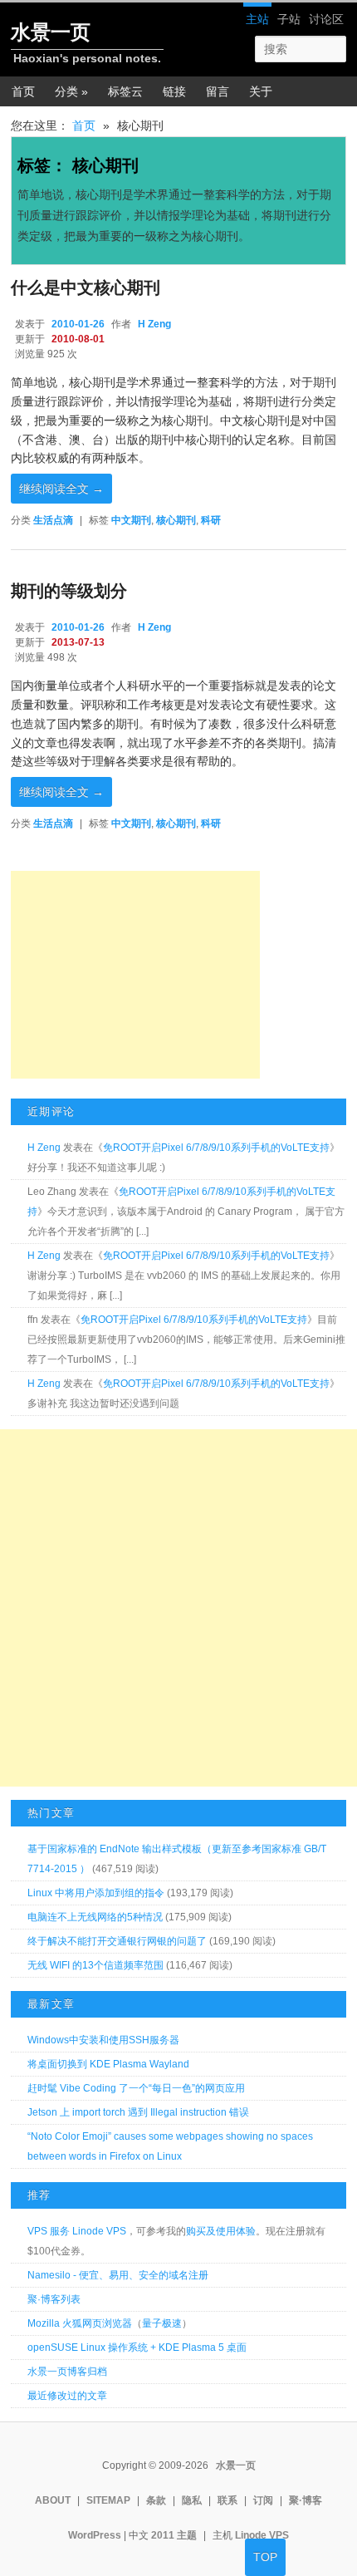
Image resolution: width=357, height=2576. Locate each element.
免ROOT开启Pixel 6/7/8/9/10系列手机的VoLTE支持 (216, 1148)
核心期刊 (176, 520)
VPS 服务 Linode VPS (77, 2231)
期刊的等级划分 (69, 591)
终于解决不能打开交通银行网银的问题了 (117, 1941)
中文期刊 (131, 520)
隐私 (192, 2500)
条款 (156, 2500)
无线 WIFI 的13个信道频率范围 (95, 1965)
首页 (23, 91)
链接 (174, 91)
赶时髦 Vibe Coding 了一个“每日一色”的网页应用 (136, 2088)
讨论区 (326, 19)
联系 (227, 2500)
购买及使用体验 (221, 2231)
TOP (265, 2557)
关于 (261, 91)
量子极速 (162, 2323)
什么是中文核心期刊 (86, 288)
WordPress (95, 2535)
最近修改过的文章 (67, 2396)
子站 (289, 19)
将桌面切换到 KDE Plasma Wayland (108, 2064)
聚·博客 (306, 2500)
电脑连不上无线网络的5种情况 (95, 1917)
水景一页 (51, 32)
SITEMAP (108, 2500)
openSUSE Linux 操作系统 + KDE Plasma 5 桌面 (137, 2347)
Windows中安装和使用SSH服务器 (103, 2040)
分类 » (71, 91)
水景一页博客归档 (67, 2372)
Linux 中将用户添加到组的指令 (96, 1893)
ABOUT (53, 2500)
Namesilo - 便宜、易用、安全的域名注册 (118, 2275)
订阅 (263, 2500)
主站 (257, 19)
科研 (211, 520)
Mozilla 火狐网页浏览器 (80, 2323)
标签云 (125, 91)
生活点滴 (53, 520)
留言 (218, 91)
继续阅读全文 (61, 489)
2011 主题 (174, 2535)
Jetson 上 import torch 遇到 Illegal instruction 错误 (138, 2112)
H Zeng (154, 324)
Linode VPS (262, 2535)
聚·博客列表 (54, 2299)
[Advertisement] (135, 975)
